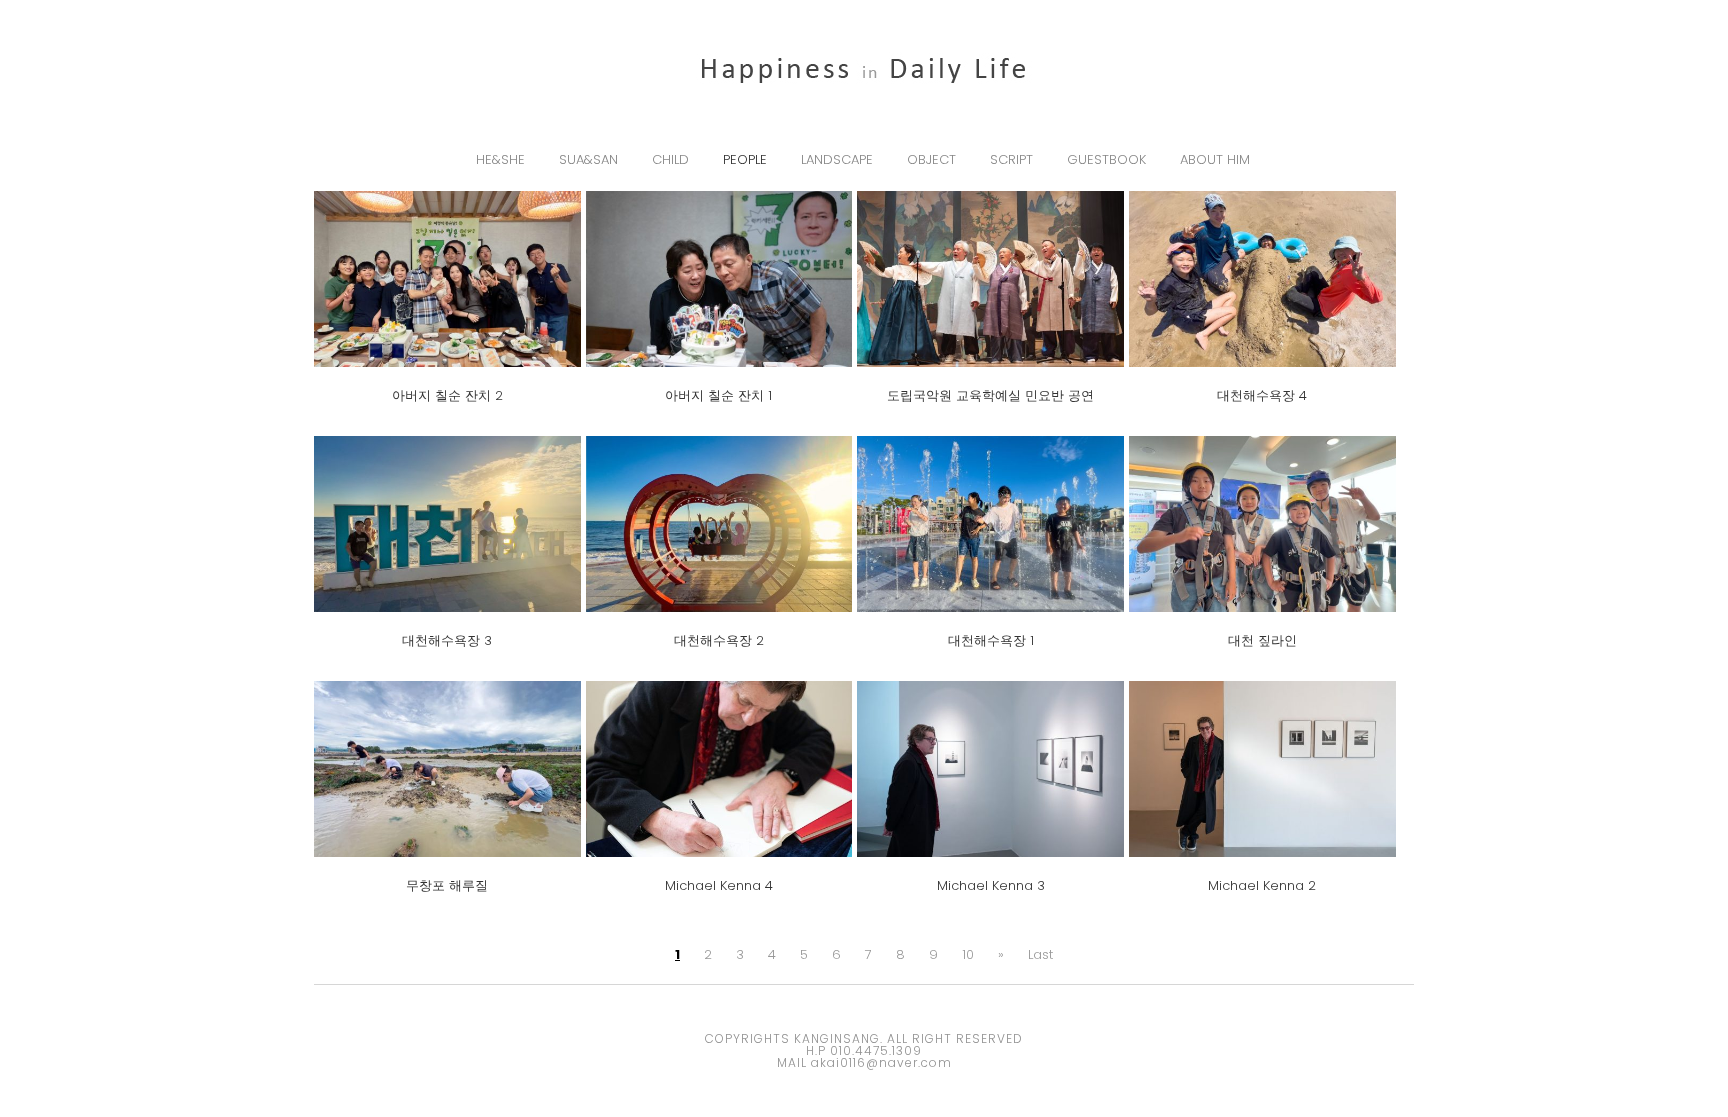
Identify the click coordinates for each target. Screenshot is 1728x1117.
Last (1040, 954)
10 (968, 954)
